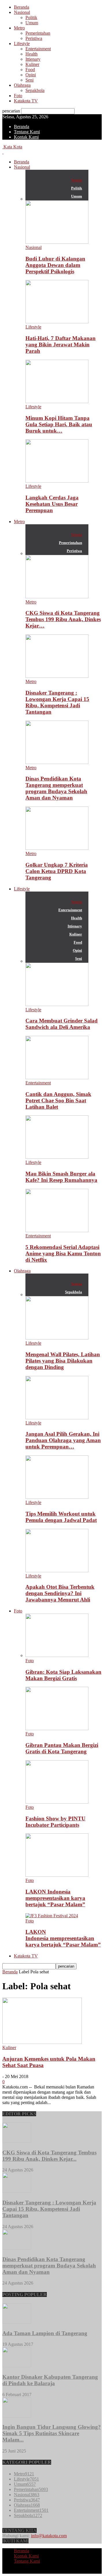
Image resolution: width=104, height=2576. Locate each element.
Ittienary (33, 59)
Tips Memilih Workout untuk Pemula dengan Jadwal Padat (61, 1517)
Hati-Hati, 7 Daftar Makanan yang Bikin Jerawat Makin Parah (61, 345)
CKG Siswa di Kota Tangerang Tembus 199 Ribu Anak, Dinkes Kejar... (49, 2156)
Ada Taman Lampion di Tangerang (45, 2333)
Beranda (22, 7)
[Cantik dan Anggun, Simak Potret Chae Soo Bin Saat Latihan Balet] (57, 1078)
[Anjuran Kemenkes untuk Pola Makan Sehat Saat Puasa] (42, 2042)
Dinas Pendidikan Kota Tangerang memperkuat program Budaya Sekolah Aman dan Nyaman (56, 788)
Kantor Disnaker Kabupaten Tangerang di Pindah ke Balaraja (50, 2380)
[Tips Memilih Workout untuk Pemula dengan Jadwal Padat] (57, 1497)
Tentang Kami (27, 132)
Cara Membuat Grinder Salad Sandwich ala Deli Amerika (62, 1024)
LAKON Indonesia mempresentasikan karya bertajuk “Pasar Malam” (55, 1898)
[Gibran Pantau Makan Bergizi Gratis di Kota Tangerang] (57, 1729)
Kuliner (32, 64)
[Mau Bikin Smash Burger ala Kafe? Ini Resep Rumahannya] (57, 1157)
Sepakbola (35, 90)
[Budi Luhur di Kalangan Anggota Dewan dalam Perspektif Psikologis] (57, 242)
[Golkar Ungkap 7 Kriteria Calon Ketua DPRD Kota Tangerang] (57, 848)
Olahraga (22, 85)
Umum (32, 23)
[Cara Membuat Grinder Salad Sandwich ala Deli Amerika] (57, 1004)
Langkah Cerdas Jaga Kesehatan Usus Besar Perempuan (52, 504)
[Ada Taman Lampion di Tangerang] (17, 2322)
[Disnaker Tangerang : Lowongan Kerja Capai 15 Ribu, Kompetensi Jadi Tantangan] (57, 676)
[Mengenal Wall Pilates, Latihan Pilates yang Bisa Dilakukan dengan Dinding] (57, 1338)
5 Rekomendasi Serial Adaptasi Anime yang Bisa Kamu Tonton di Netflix (63, 1253)
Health (31, 54)
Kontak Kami (26, 137)
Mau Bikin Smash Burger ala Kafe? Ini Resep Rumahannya (61, 1177)
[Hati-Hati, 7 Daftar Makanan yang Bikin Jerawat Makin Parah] (57, 322)
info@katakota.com (49, 2536)
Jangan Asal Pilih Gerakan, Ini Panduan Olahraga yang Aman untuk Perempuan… (63, 1440)
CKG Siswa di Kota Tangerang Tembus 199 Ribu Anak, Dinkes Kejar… (63, 619)
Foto (18, 96)
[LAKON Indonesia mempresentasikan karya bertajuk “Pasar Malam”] (57, 1875)
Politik (31, 17)
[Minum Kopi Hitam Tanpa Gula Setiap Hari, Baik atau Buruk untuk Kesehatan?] (57, 402)
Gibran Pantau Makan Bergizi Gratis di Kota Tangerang (62, 1748)
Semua (77, 180)
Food (30, 70)
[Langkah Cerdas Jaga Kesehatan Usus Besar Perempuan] (57, 481)
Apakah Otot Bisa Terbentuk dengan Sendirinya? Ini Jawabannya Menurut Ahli (60, 1593)
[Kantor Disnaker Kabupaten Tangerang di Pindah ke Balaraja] (17, 2366)
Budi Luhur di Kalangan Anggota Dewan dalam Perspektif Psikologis (55, 265)
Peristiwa (34, 38)
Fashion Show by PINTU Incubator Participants (55, 1822)
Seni (29, 80)
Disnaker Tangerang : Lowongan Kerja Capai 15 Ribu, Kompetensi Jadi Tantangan (57, 702)
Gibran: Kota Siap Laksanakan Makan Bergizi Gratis (63, 1675)
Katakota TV (26, 101)
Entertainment (38, 49)
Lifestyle (22, 44)
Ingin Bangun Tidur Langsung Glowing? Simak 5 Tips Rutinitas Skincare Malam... (52, 2433)
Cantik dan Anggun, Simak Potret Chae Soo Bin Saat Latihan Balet (58, 1100)
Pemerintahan (38, 33)
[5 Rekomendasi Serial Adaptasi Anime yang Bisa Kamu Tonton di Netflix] (57, 1231)
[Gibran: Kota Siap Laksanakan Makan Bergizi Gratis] (57, 1655)
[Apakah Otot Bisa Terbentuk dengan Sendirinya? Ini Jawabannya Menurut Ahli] (57, 1571)
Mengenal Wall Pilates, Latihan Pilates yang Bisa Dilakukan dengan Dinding (63, 1361)
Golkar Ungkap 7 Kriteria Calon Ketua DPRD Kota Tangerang (57, 871)
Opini (31, 75)
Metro (19, 28)
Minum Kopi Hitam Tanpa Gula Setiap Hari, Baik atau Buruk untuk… (59, 424)
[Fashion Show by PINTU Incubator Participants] (57, 1802)
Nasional (22, 12)
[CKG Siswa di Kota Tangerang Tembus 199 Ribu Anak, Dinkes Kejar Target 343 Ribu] (57, 597)
